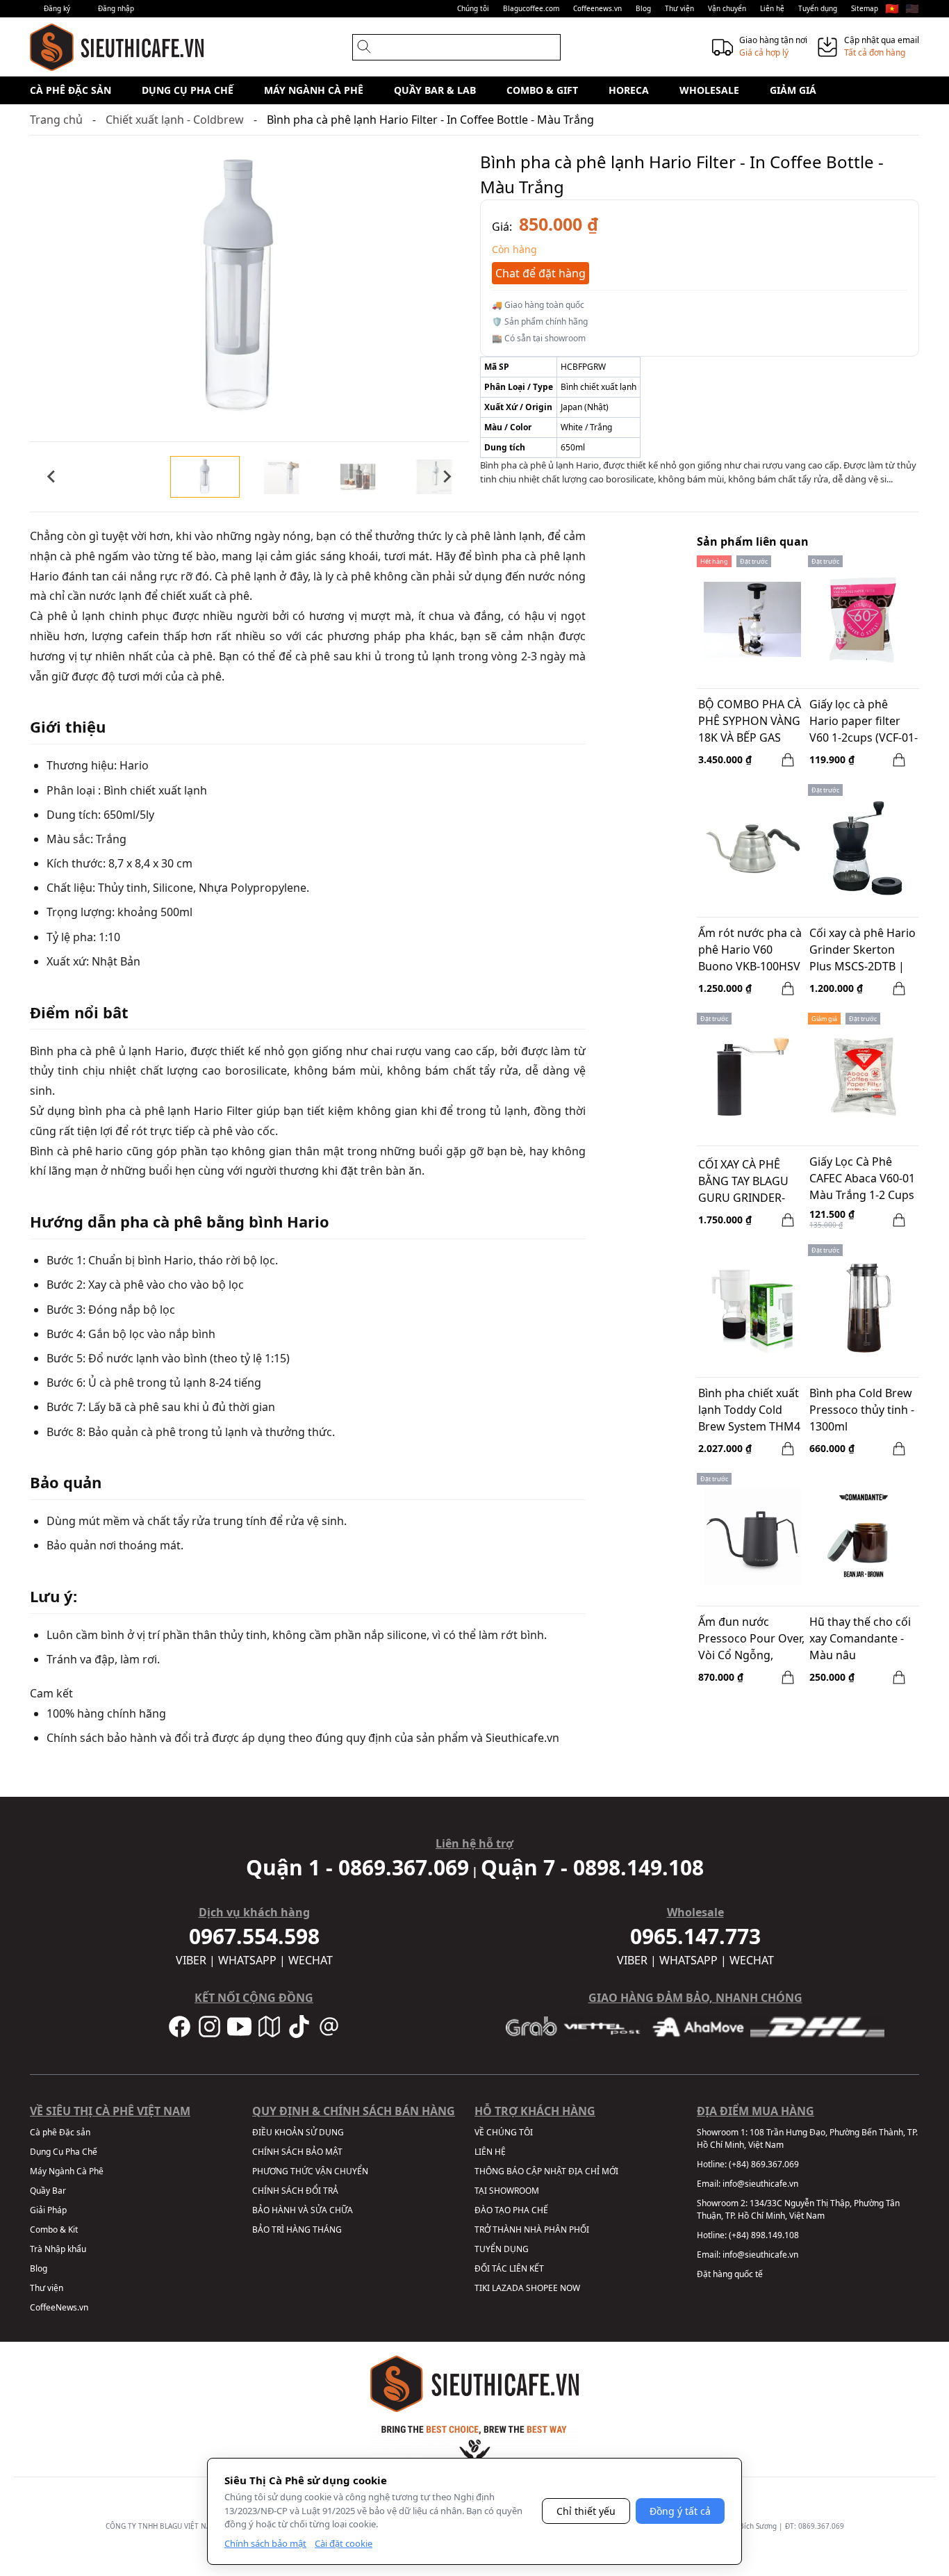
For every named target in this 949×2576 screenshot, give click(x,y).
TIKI (482, 2288)
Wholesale (709, 90)
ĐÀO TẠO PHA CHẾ (511, 2210)
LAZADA (508, 2288)
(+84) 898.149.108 (764, 2235)
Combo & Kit (54, 2229)
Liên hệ (772, 8)
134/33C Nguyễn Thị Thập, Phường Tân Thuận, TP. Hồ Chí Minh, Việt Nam (798, 2209)
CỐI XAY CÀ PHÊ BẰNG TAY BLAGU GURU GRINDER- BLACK (743, 1182)
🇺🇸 (912, 8)
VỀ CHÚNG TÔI (504, 2132)
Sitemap (865, 8)
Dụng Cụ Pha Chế (188, 90)
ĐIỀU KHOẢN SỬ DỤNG (298, 2132)
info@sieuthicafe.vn (760, 2184)
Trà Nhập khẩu (58, 2249)
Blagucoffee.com (531, 8)
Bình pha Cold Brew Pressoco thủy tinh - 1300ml (862, 1410)
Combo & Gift (542, 90)
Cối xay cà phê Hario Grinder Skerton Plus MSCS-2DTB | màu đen (863, 951)
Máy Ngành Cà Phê (314, 90)
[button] (205, 477)
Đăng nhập (116, 8)
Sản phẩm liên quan (753, 541)
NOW (570, 2288)
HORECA (629, 90)
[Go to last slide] (52, 477)
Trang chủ (56, 120)
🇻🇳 (892, 8)
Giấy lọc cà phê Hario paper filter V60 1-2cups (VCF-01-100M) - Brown (864, 722)
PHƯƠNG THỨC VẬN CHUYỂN (310, 2171)
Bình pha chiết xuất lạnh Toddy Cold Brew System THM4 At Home (749, 1411)
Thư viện (679, 8)
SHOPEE (542, 2288)
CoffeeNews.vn (59, 2307)
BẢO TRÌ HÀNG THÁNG (297, 2229)
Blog (643, 8)
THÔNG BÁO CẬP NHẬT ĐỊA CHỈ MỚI (546, 2171)
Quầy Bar (48, 2191)
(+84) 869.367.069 (764, 2164)
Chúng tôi (473, 8)
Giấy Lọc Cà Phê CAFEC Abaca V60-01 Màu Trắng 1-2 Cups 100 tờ (862, 1180)
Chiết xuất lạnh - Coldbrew (175, 120)
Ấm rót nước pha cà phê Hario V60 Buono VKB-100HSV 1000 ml (750, 951)
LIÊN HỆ (490, 2152)
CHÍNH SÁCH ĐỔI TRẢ (295, 2191)
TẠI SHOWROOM (507, 2191)
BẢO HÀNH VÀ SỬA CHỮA (303, 2210)
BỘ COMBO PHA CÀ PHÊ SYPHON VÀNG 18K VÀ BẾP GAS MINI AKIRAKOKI (750, 722)
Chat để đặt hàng (540, 273)
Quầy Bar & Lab (435, 90)
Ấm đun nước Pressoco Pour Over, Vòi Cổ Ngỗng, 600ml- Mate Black (751, 1640)
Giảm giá (793, 90)
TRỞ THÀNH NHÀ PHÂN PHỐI (532, 2229)
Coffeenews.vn (597, 8)
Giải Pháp (48, 2210)
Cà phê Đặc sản (71, 90)
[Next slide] (447, 477)
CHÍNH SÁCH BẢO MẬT (297, 2152)
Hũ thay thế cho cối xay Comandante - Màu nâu (860, 1638)
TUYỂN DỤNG (502, 2249)
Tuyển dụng (818, 8)
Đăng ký (57, 8)
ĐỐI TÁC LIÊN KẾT (509, 2268)
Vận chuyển (727, 8)
